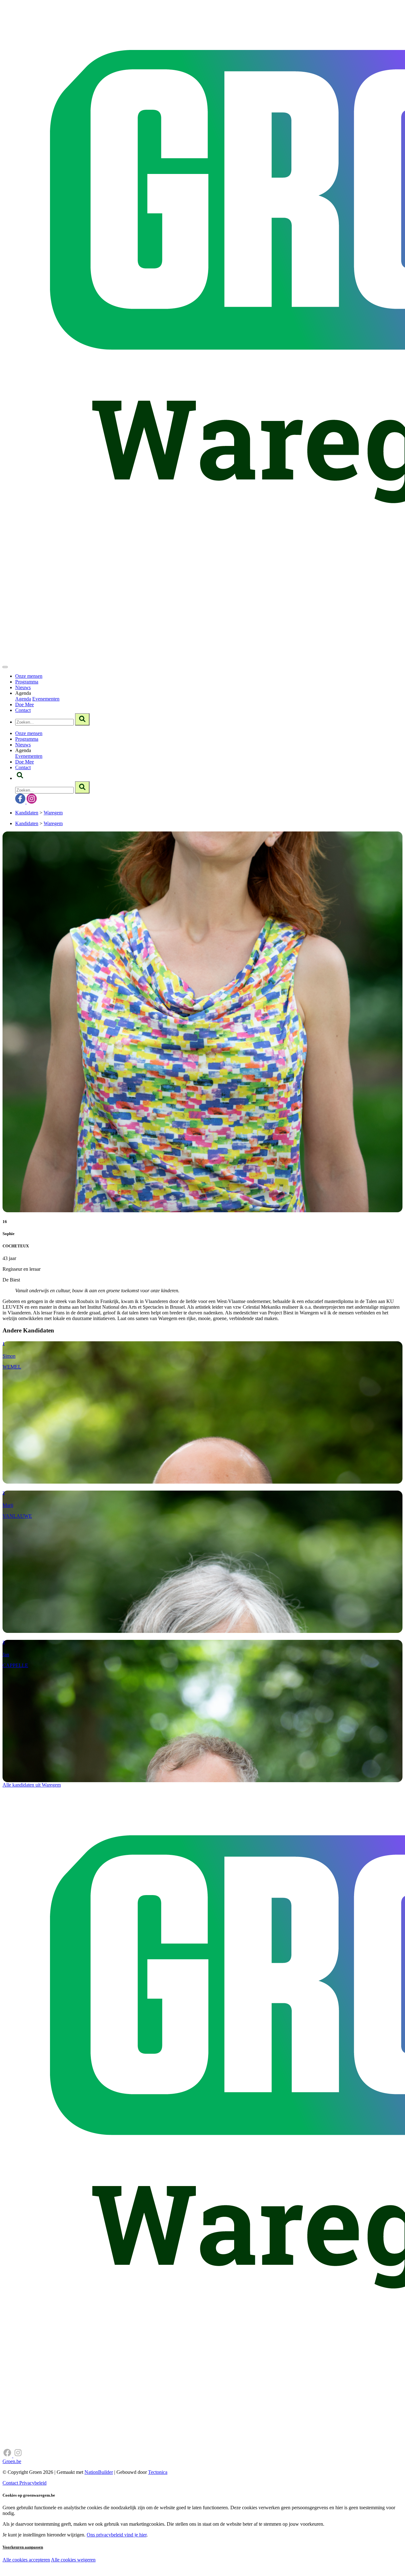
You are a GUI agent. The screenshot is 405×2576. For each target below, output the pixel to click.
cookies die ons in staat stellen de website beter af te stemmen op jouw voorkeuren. (113, 2573)
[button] (20, 778)
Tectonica (158, 2472)
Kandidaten (27, 813)
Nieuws (23, 687)
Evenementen (46, 699)
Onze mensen (29, 676)
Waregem (53, 813)
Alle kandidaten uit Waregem (32, 1785)
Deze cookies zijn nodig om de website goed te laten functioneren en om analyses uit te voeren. (130, 2560)
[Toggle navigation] (5, 667)
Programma (27, 682)
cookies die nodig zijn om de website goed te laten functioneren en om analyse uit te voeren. (140, 2567)
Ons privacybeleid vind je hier (117, 2535)
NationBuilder (99, 2472)
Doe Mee (25, 704)
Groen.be (12, 2461)
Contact (23, 710)
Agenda (23, 699)
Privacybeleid (33, 2483)
